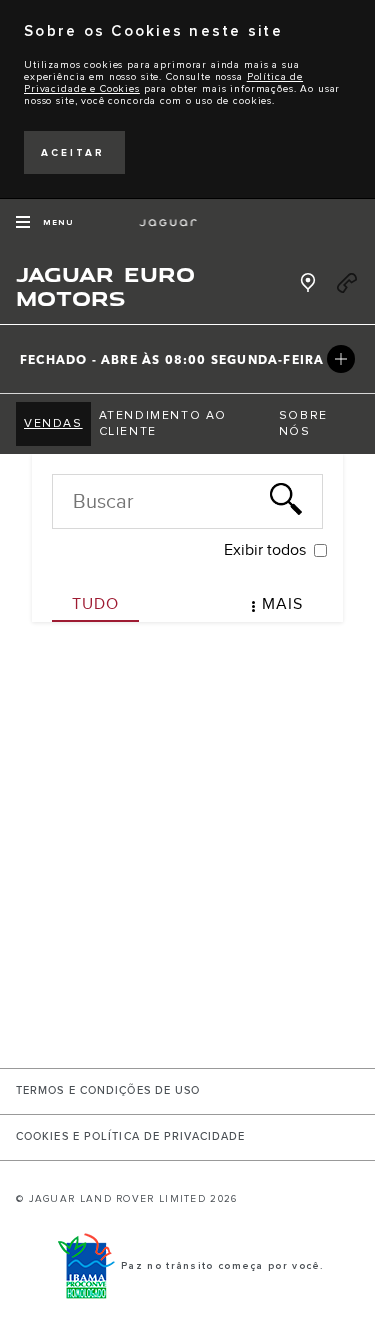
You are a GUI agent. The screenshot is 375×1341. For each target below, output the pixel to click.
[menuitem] (53, 424)
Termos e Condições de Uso (108, 1091)
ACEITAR (73, 153)
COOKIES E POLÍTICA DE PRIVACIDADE (130, 1137)
